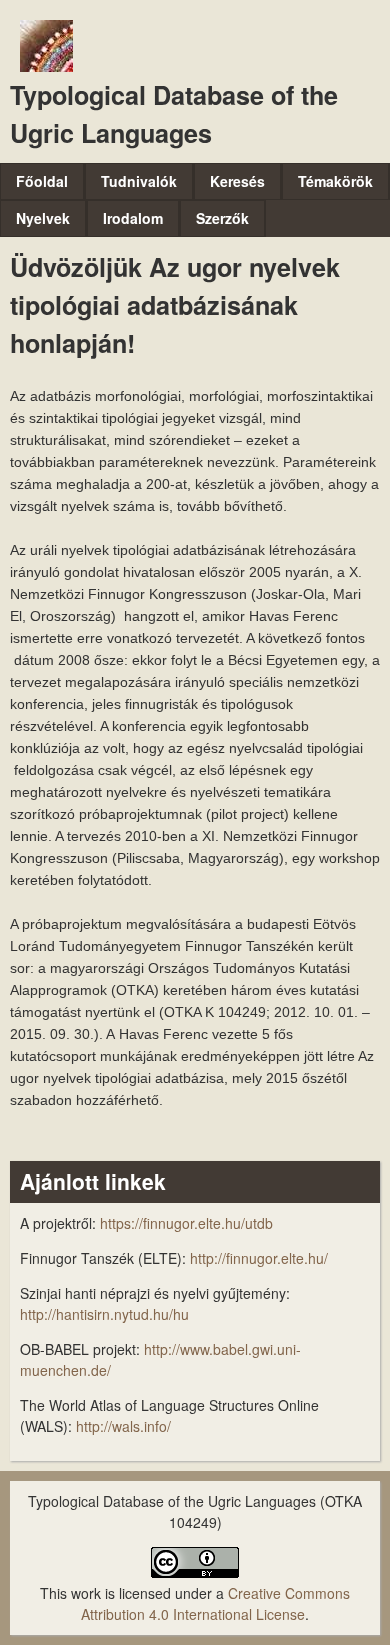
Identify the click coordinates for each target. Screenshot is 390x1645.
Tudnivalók (139, 181)
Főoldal (42, 181)
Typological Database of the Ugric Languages (174, 114)
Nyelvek (43, 218)
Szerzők (222, 218)
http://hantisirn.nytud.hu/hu (104, 1314)
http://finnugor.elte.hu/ (259, 1258)
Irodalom (133, 218)
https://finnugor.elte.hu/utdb (186, 1223)
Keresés (237, 181)
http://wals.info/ (123, 1426)
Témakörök (335, 181)
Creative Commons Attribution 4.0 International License (215, 1603)
